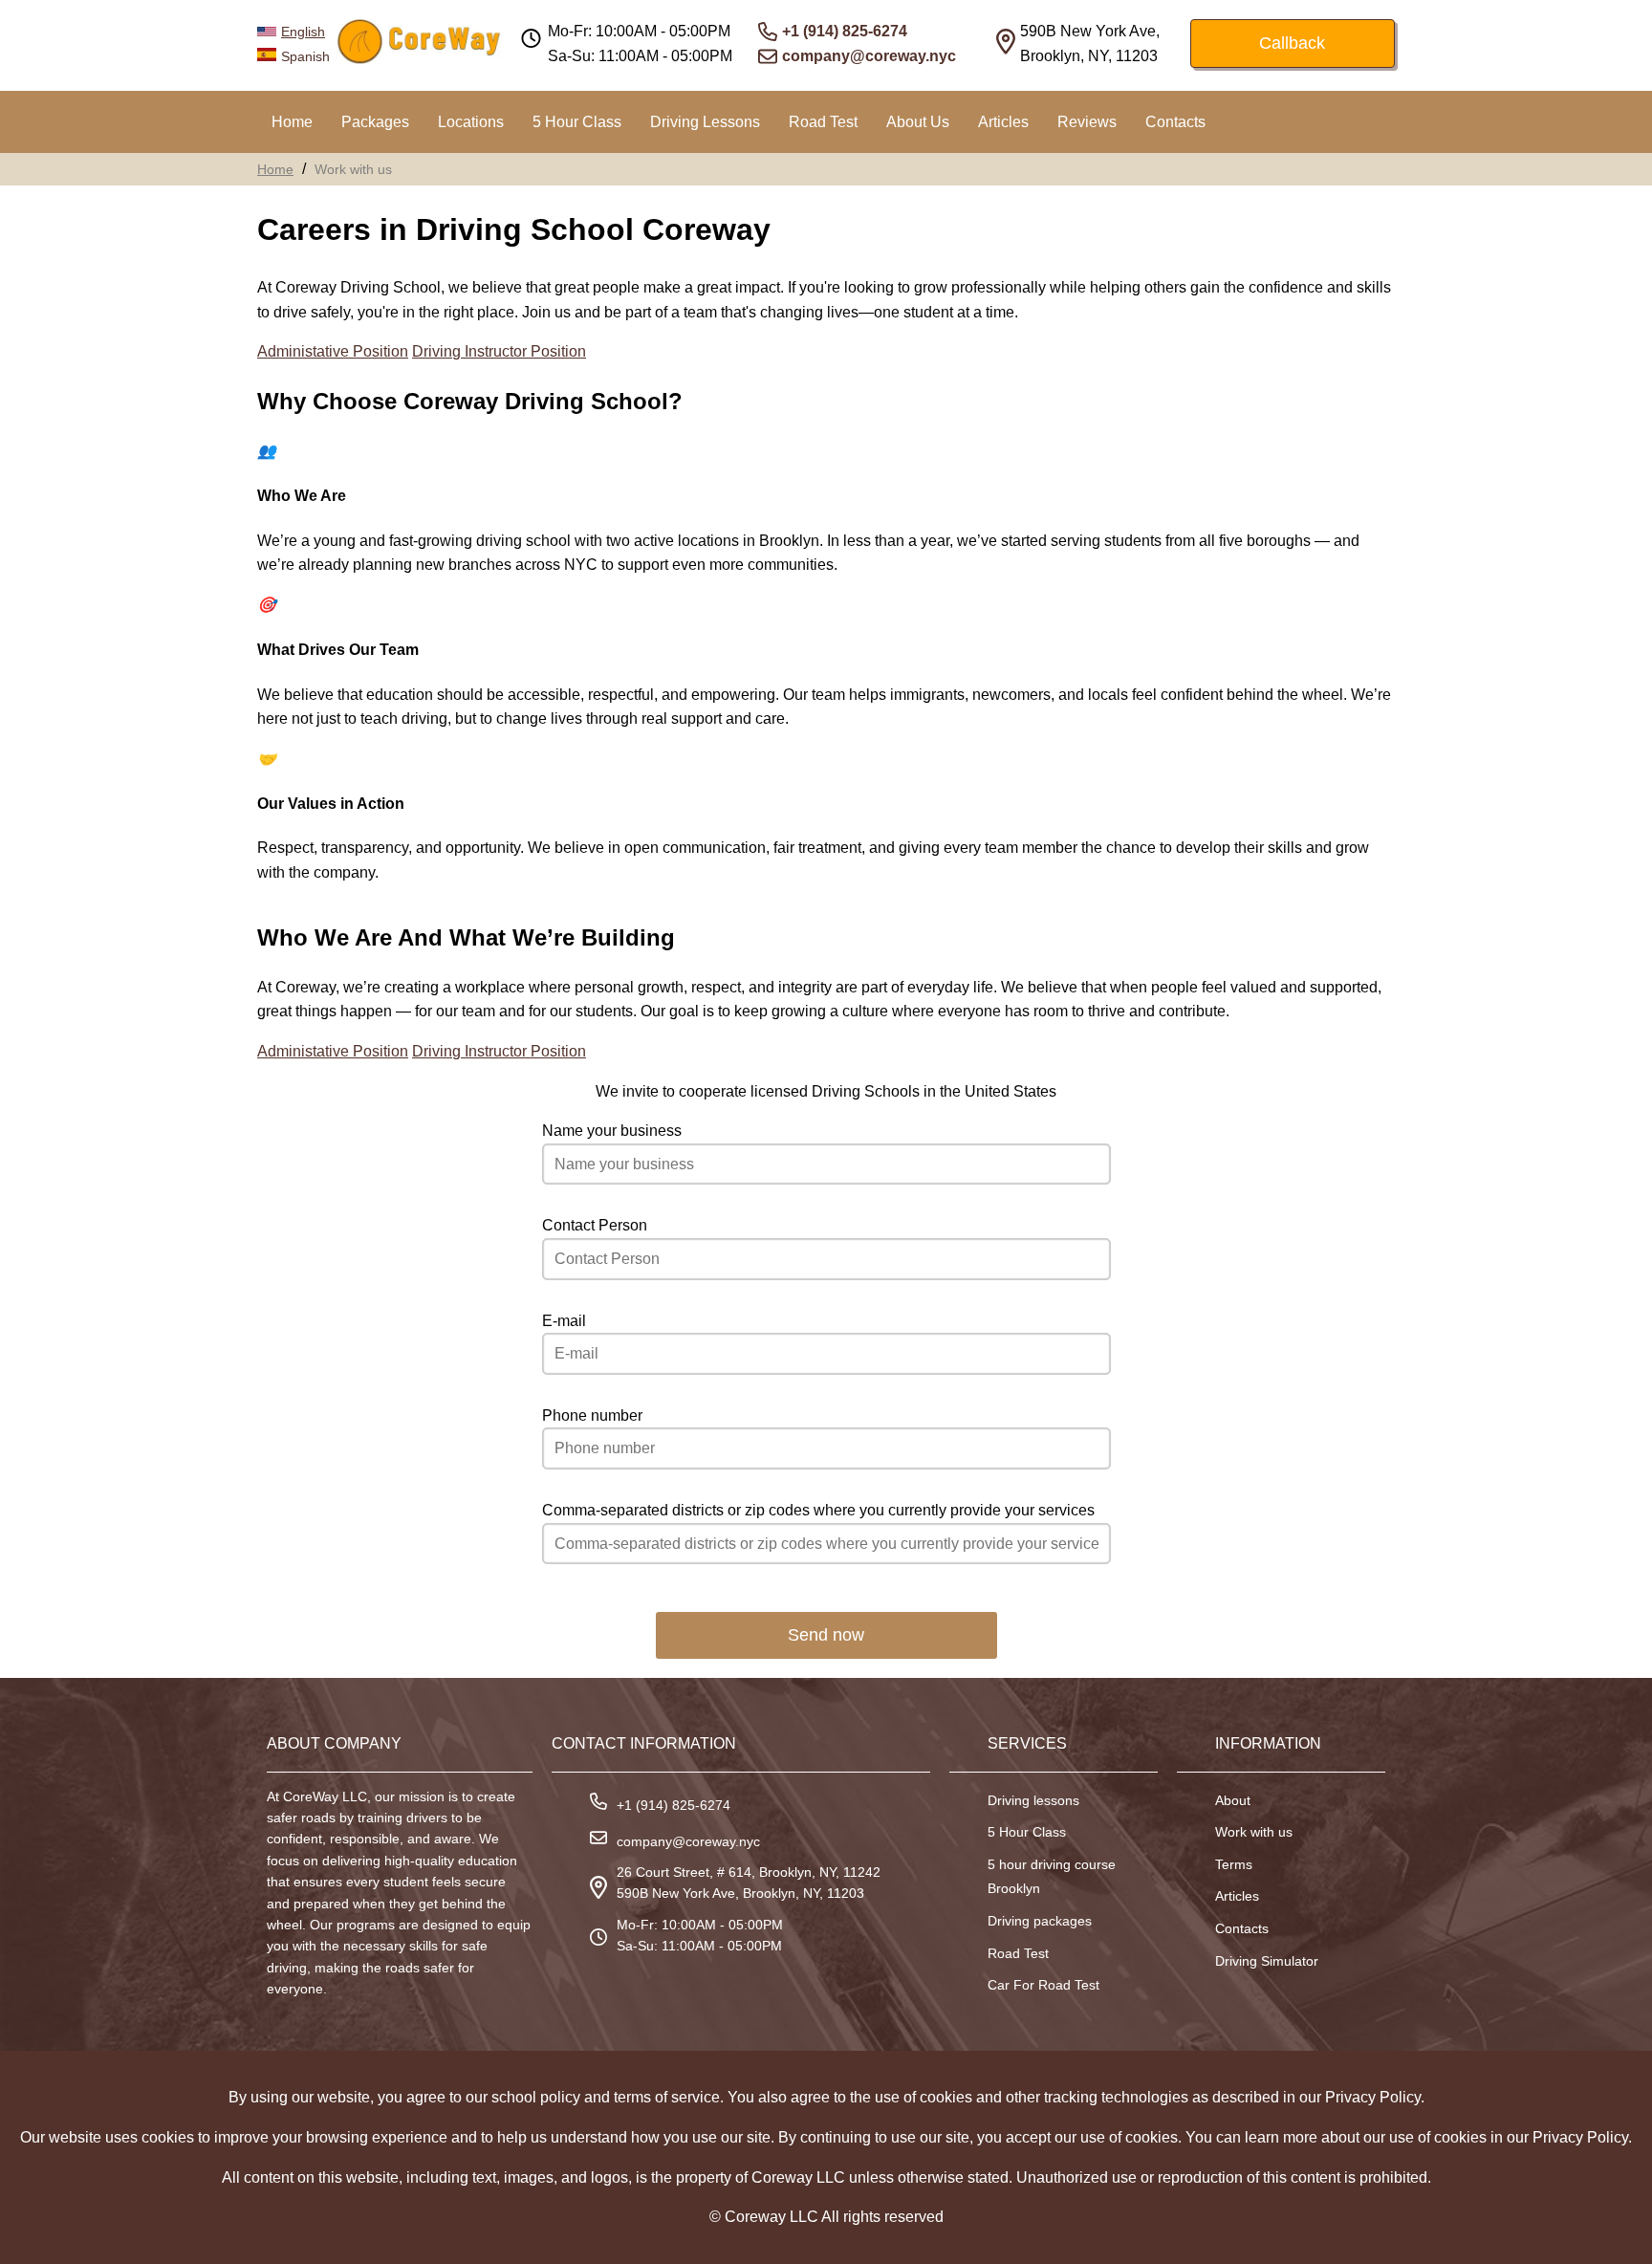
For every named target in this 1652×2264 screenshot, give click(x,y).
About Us (918, 122)
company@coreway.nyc (869, 56)
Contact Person (595, 1225)
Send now (826, 1635)
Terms (1234, 1864)
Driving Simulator (1267, 1961)
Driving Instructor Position (499, 351)
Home (292, 122)
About (1233, 1800)
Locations (471, 122)
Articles (1003, 122)
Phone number (592, 1415)
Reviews (1087, 122)
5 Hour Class (577, 122)
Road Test (823, 122)
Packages (375, 122)
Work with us (1254, 1832)
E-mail (564, 1321)
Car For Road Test (1043, 1985)
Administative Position (333, 351)
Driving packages (1040, 1921)
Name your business (612, 1131)
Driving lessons (1033, 1800)
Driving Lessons (705, 122)
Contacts (1175, 122)
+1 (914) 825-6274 (845, 31)
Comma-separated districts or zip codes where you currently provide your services (818, 1510)
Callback (1292, 43)
